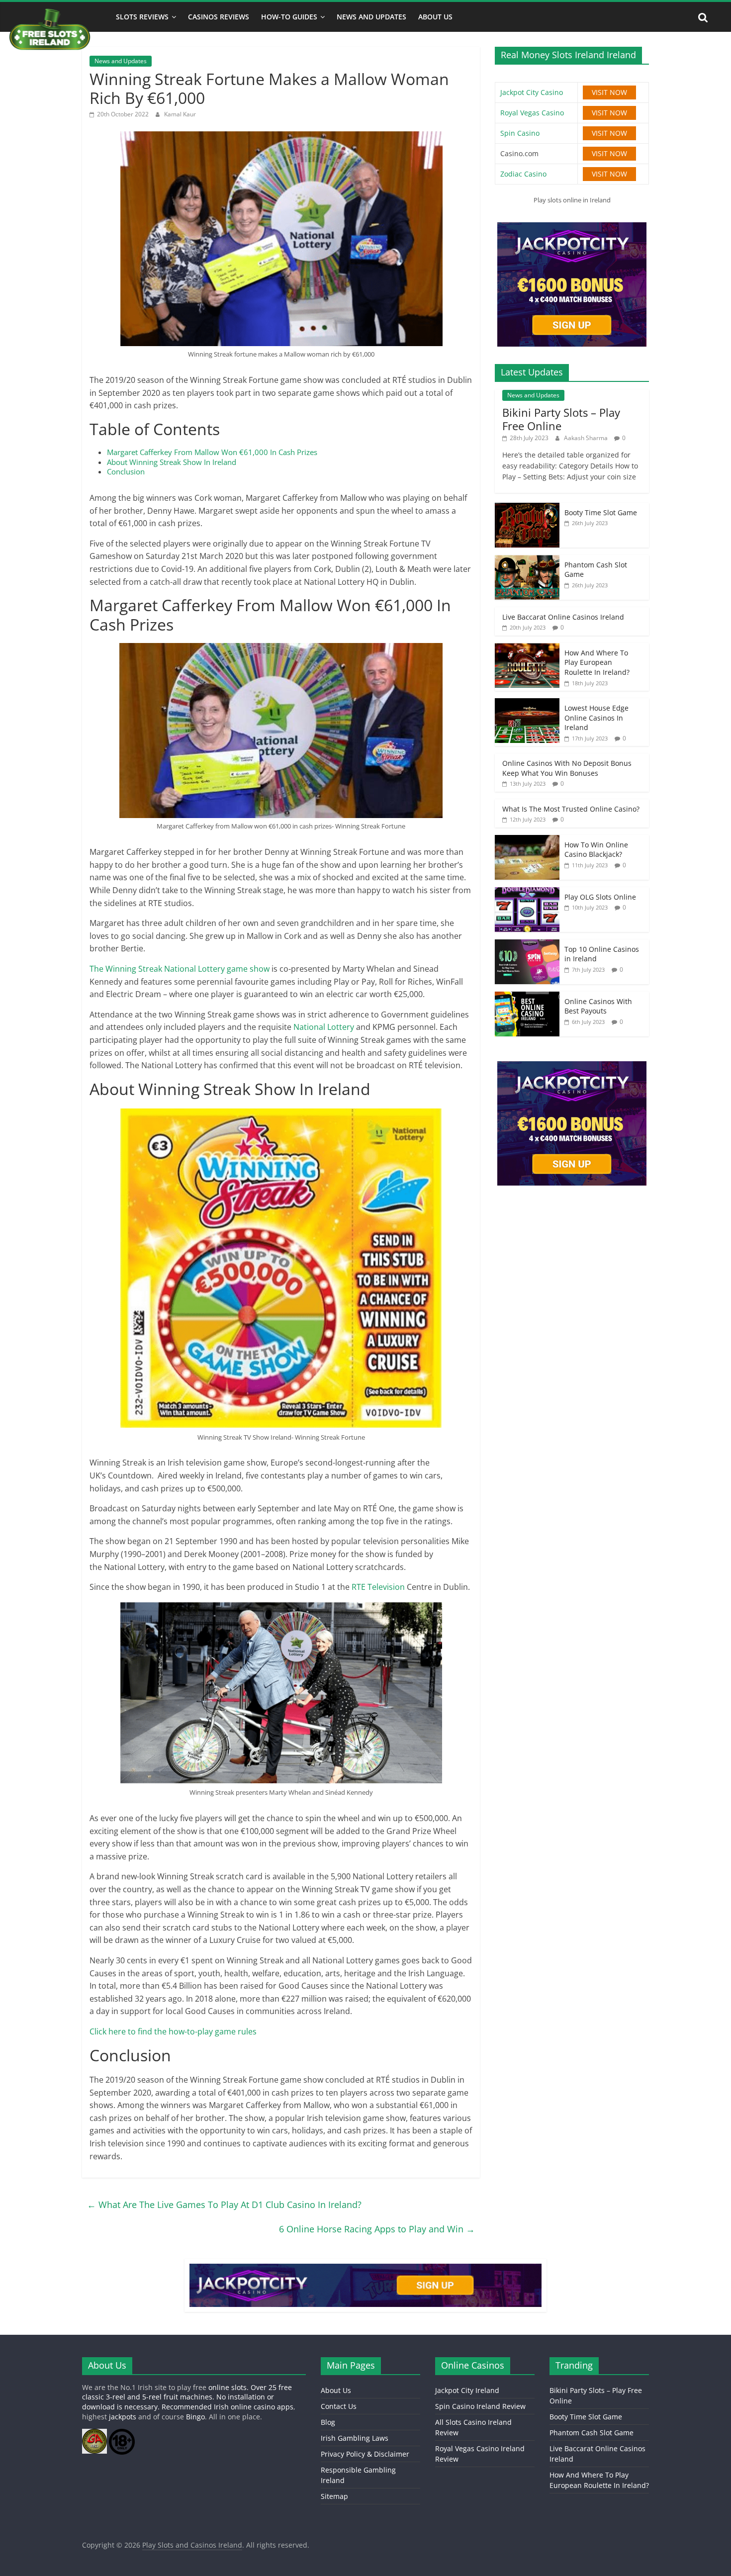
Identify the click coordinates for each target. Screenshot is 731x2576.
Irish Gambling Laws (355, 2438)
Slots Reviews (142, 17)
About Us (435, 17)
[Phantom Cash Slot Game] (527, 560)
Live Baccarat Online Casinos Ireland (563, 617)
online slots (228, 2387)
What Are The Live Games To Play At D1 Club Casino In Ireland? (224, 2205)
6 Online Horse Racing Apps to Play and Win (377, 2229)
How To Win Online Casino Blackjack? (596, 850)
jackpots (123, 2417)
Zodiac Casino (523, 174)
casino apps (274, 2407)
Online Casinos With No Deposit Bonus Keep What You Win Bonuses (567, 768)
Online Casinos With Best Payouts (598, 1006)
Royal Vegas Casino (532, 113)
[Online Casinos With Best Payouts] (527, 997)
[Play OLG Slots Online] (527, 892)
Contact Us (339, 2406)
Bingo (195, 2417)
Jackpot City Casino (532, 92)
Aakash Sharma (587, 438)
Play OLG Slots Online (600, 897)
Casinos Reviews (219, 17)
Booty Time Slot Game (601, 512)
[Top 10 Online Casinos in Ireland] (527, 945)
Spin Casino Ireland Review (480, 2406)
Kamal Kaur (180, 114)
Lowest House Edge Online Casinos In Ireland (596, 718)
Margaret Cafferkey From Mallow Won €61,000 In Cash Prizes (212, 452)
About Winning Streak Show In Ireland (172, 462)
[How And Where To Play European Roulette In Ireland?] (527, 648)
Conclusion (126, 471)
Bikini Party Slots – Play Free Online (561, 419)
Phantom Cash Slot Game (592, 2433)
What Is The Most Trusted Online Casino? (571, 809)
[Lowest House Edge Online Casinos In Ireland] (527, 703)
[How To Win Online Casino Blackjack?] (527, 840)
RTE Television (378, 1587)
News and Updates (371, 17)
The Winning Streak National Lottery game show (181, 969)
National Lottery (324, 1027)
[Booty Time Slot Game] (527, 508)
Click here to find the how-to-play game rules (173, 2031)
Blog (328, 2422)
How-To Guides (289, 17)
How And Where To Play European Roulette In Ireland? (597, 662)
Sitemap (334, 2496)
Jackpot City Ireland (467, 2390)
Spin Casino (520, 133)
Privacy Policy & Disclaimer (365, 2454)
